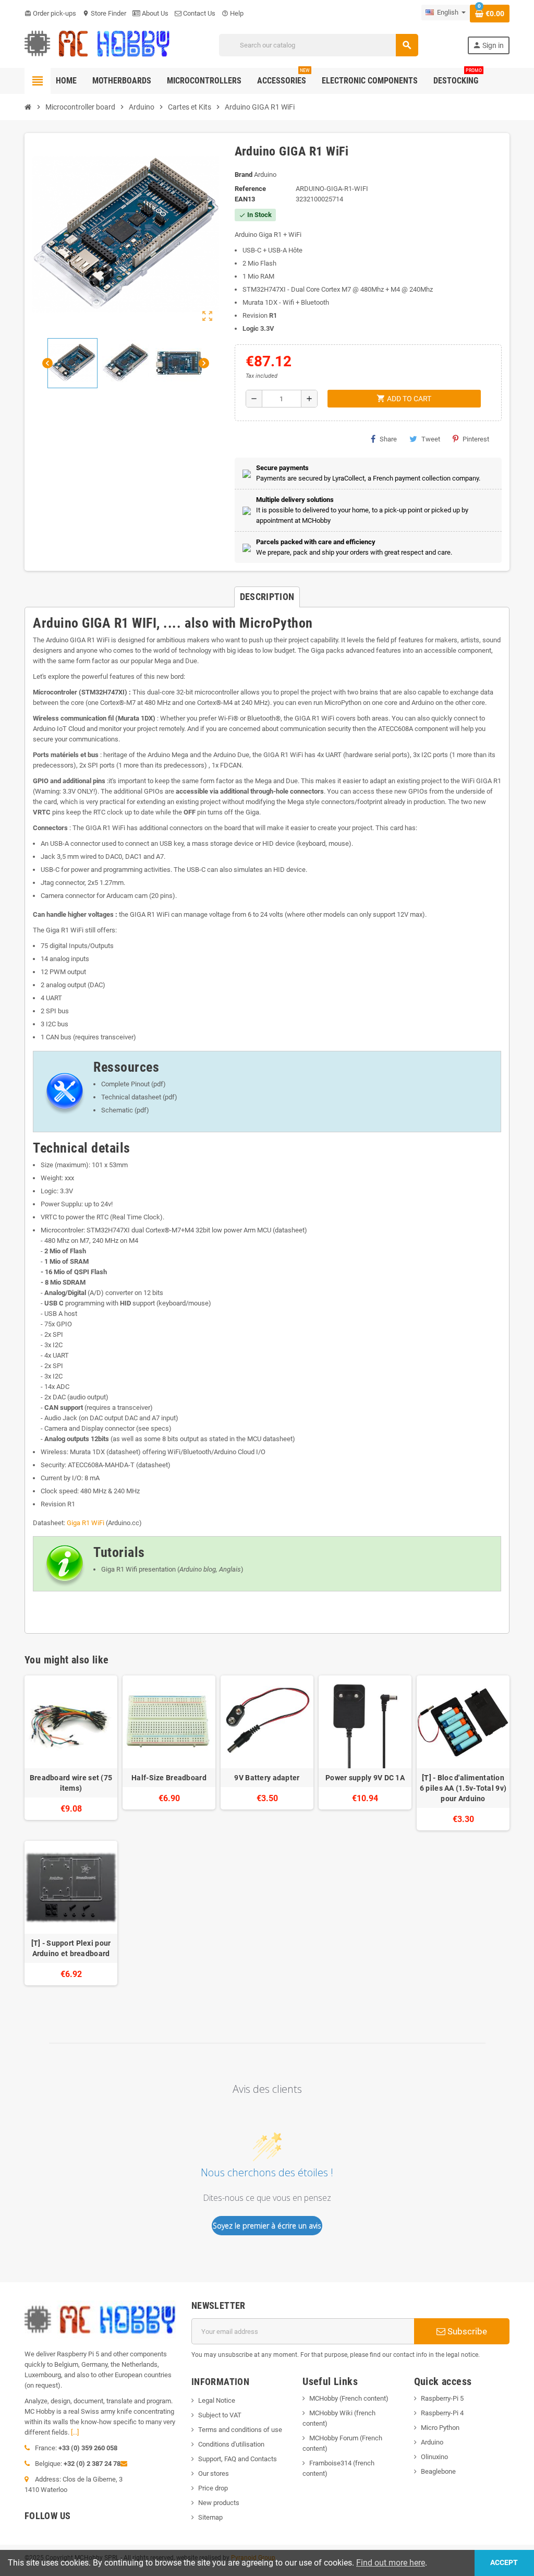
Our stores (214, 2473)
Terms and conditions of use (240, 2430)
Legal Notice (217, 2400)
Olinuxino (434, 2457)
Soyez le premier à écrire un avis (267, 2226)
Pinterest (476, 439)
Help (233, 13)
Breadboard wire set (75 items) (71, 1783)
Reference (250, 189)
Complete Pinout (125, 1084)
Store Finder (104, 13)
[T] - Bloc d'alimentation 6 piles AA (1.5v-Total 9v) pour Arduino (463, 1788)
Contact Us (198, 13)
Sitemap (210, 2517)
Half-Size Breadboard (169, 1778)
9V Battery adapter (267, 1778)
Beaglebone (438, 2471)
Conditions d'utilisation (231, 2444)
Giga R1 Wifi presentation (138, 1569)
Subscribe (466, 2331)
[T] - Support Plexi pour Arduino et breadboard (71, 1948)
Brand (244, 175)
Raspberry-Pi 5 (442, 2398)
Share (388, 439)
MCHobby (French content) (349, 2398)
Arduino (432, 2442)
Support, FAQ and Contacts (238, 2459)
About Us (154, 13)
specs (160, 1428)
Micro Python (440, 2428)
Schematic (117, 1110)
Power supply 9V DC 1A (365, 1778)
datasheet (290, 1230)
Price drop (213, 2488)
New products (219, 2503)
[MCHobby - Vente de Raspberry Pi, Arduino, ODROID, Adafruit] (97, 45)
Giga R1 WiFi (86, 1523)
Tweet (431, 439)
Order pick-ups (50, 13)
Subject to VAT (220, 2415)
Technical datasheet (131, 1097)
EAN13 (245, 199)
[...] (75, 2432)
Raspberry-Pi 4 (442, 2413)
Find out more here (391, 2563)
